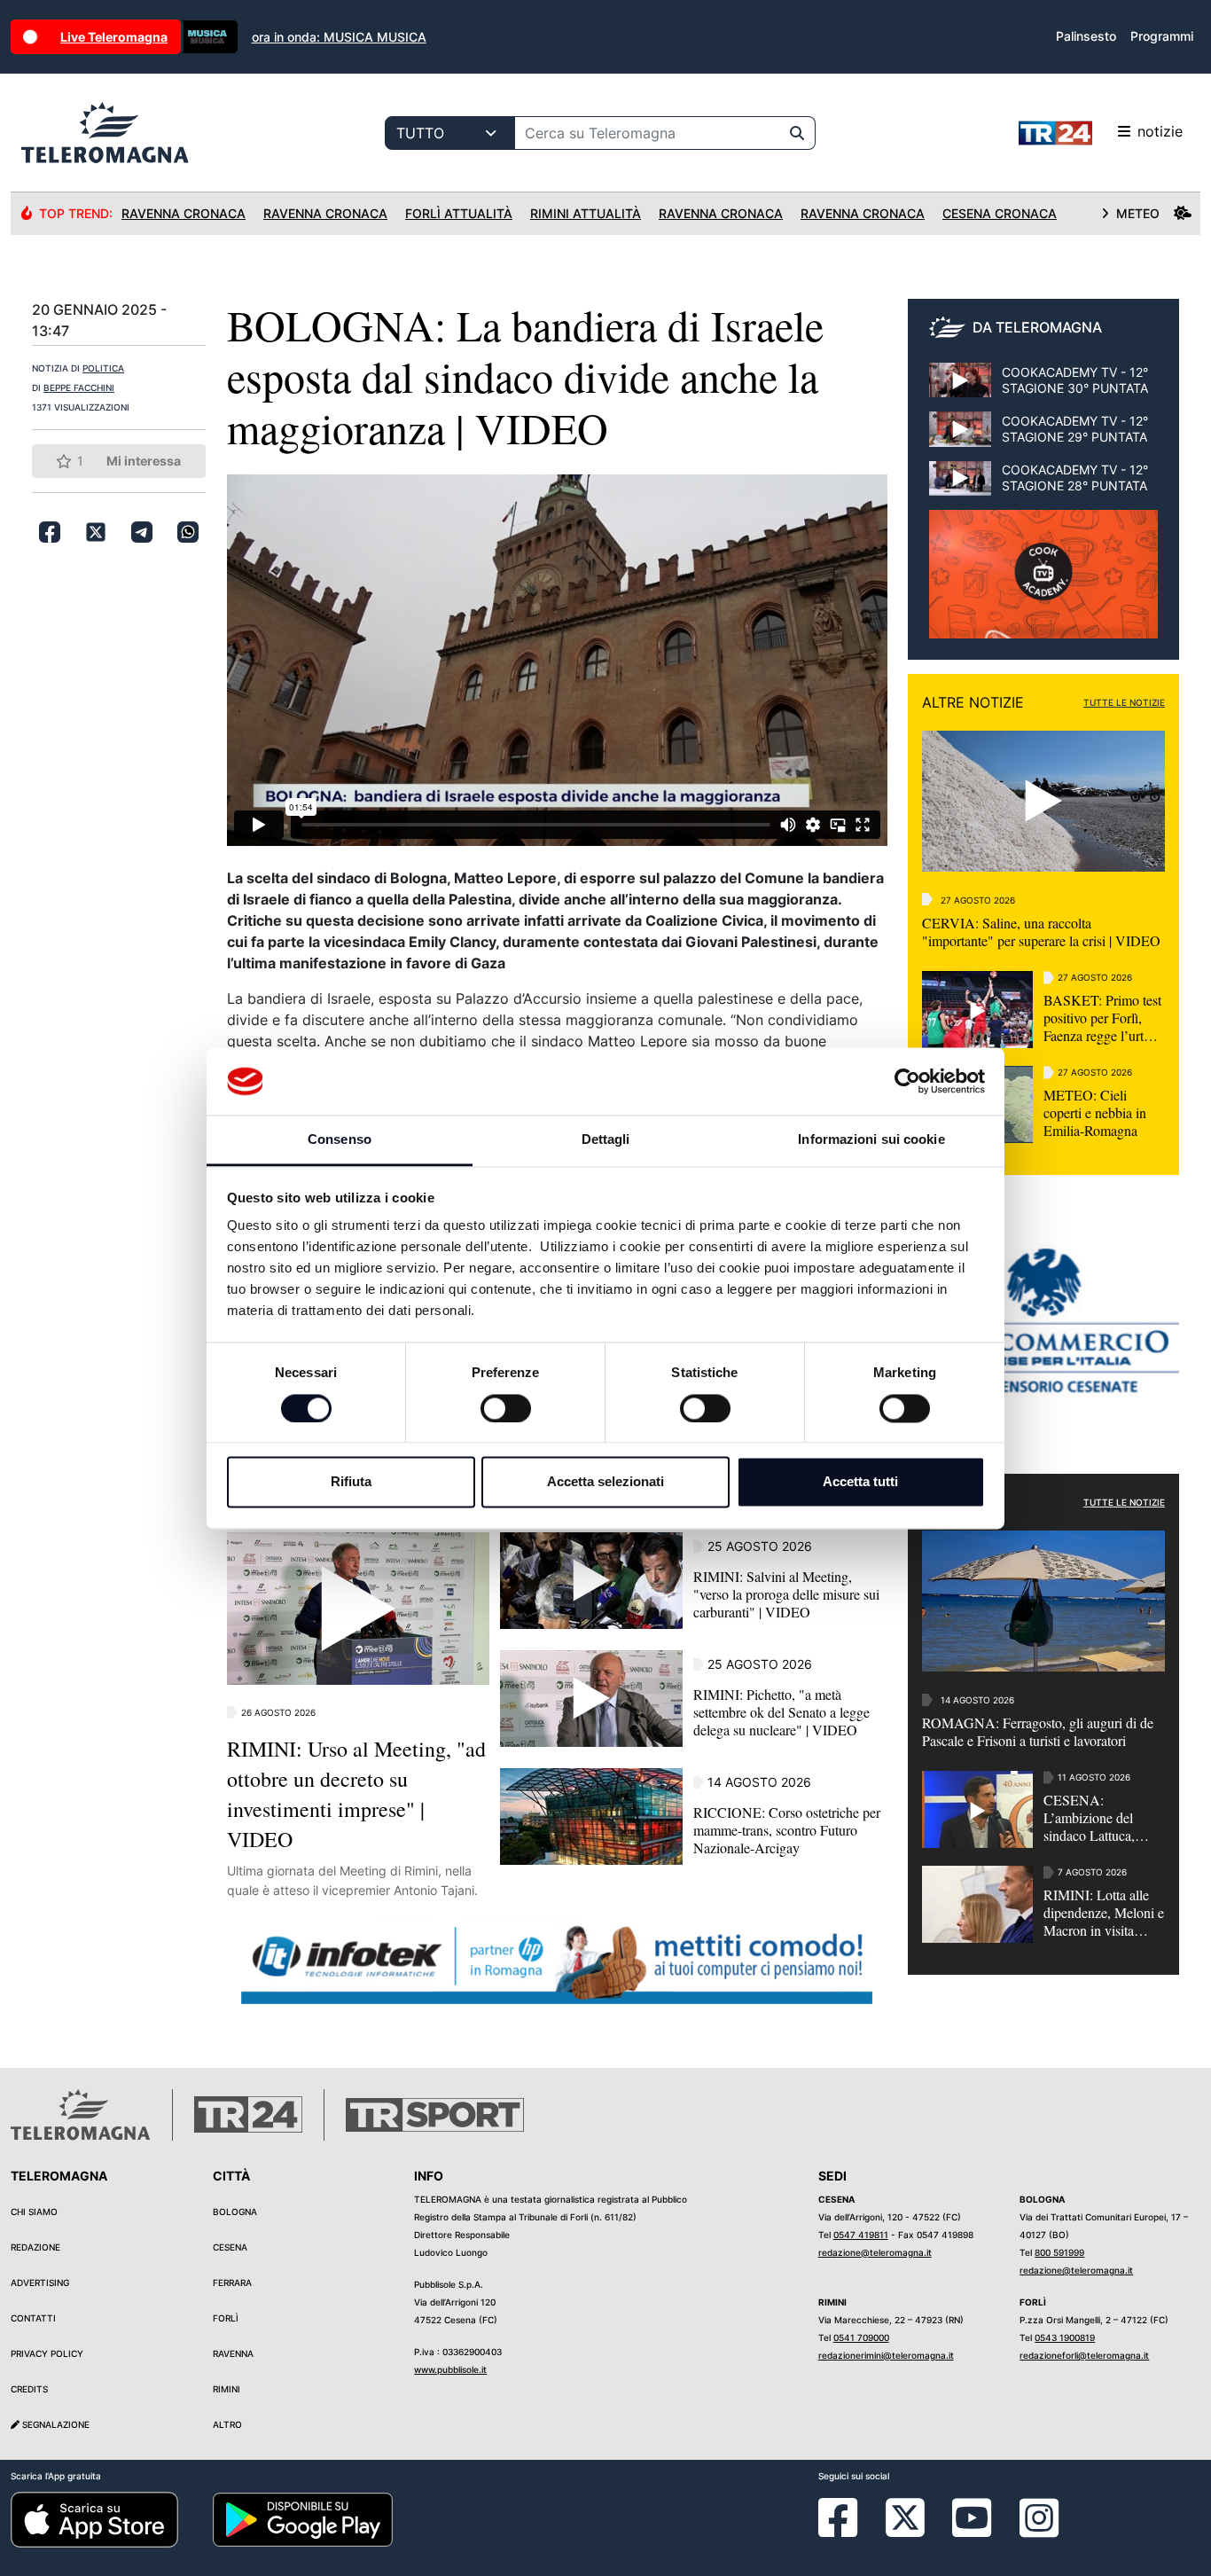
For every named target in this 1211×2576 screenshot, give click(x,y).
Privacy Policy (47, 2353)
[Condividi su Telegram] (142, 532)
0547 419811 (861, 2235)
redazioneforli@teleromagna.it (1084, 2355)
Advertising (40, 2282)
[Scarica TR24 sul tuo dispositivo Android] (303, 2518)
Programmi (1162, 36)
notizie (1160, 131)
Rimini (227, 2389)
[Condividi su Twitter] (96, 532)
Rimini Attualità (586, 213)
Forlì (226, 2318)
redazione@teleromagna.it (875, 2252)
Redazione (35, 2247)
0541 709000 (861, 2337)
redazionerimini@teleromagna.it (886, 2355)
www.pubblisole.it (450, 2369)
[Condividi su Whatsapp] (188, 532)
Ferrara (232, 2282)
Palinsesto (1086, 36)
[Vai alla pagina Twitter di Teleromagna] (905, 2516)
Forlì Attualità (459, 213)
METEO (1138, 213)
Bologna (235, 2212)
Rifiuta (351, 1482)
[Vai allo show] (1043, 583)
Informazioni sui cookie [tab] (871, 1140)
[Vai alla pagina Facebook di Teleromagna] (848, 2531)
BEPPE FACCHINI (79, 388)
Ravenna (233, 2353)
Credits (29, 2389)
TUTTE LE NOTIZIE (1124, 702)
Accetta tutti (860, 1482)
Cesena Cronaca (1000, 213)
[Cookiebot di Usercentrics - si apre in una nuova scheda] (907, 1081)
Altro (227, 2424)
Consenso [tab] (340, 1140)
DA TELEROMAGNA (1037, 327)
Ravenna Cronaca (184, 213)
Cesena (230, 2247)
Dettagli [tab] (606, 1140)
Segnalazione (55, 2424)
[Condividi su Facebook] (50, 532)
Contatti (33, 2318)
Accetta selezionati (605, 1482)
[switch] (506, 1408)
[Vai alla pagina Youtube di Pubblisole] (972, 2531)
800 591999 (1059, 2252)
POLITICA (103, 368)
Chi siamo (34, 2212)
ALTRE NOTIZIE (973, 702)
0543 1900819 (1065, 2337)
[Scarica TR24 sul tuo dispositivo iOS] (94, 2518)
